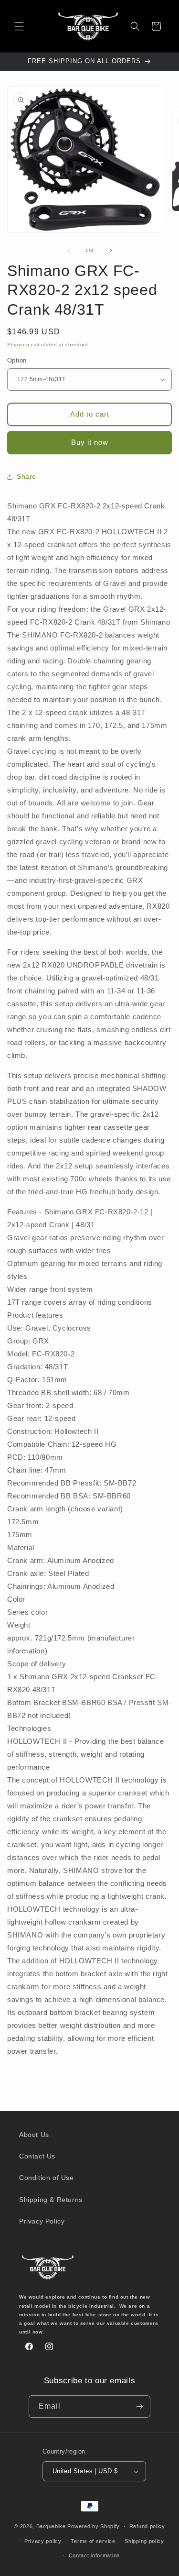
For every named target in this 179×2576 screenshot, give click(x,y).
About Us (34, 2135)
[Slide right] (111, 251)
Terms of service (93, 2541)
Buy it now (90, 442)
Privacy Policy (42, 2221)
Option (17, 360)
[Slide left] (69, 251)
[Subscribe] (139, 2406)
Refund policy (147, 2526)
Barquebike (51, 2526)
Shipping (18, 345)
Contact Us (37, 2156)
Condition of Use (47, 2178)
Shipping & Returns (51, 2200)
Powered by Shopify (94, 2526)
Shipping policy (144, 2541)
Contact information (94, 2555)
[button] (19, 26)
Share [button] (26, 476)
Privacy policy (43, 2541)
